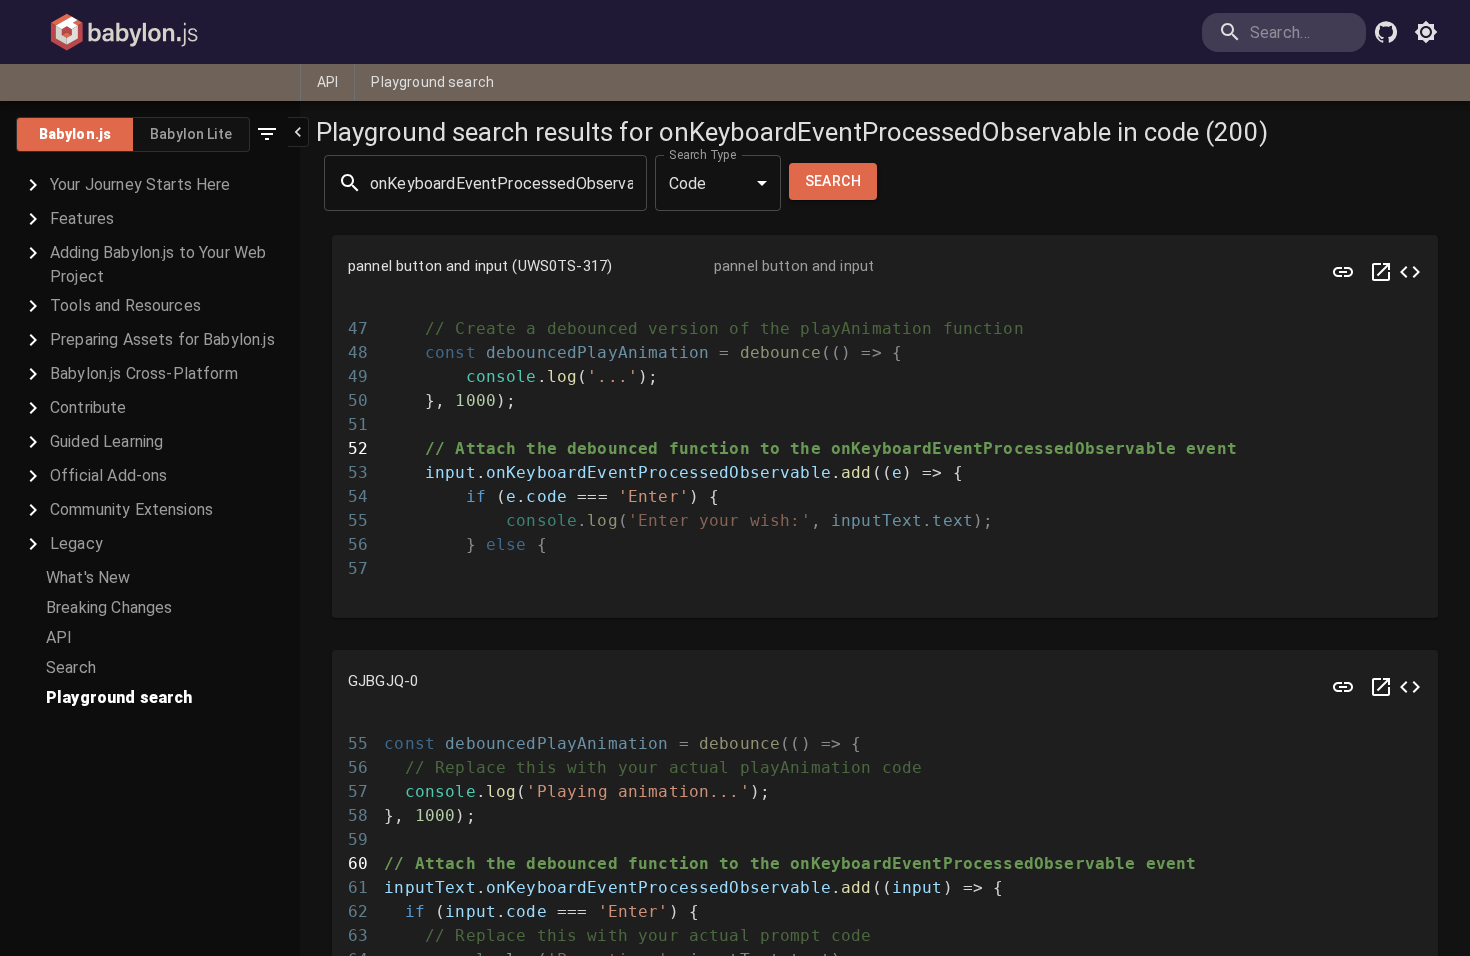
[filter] (267, 134)
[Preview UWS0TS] (1343, 272)
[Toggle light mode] (1426, 32)
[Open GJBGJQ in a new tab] (1381, 687)
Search (833, 181)
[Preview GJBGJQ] (1343, 687)
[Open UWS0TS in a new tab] (1381, 272)
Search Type (703, 155)
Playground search (432, 82)
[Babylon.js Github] (1386, 32)
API (327, 82)
